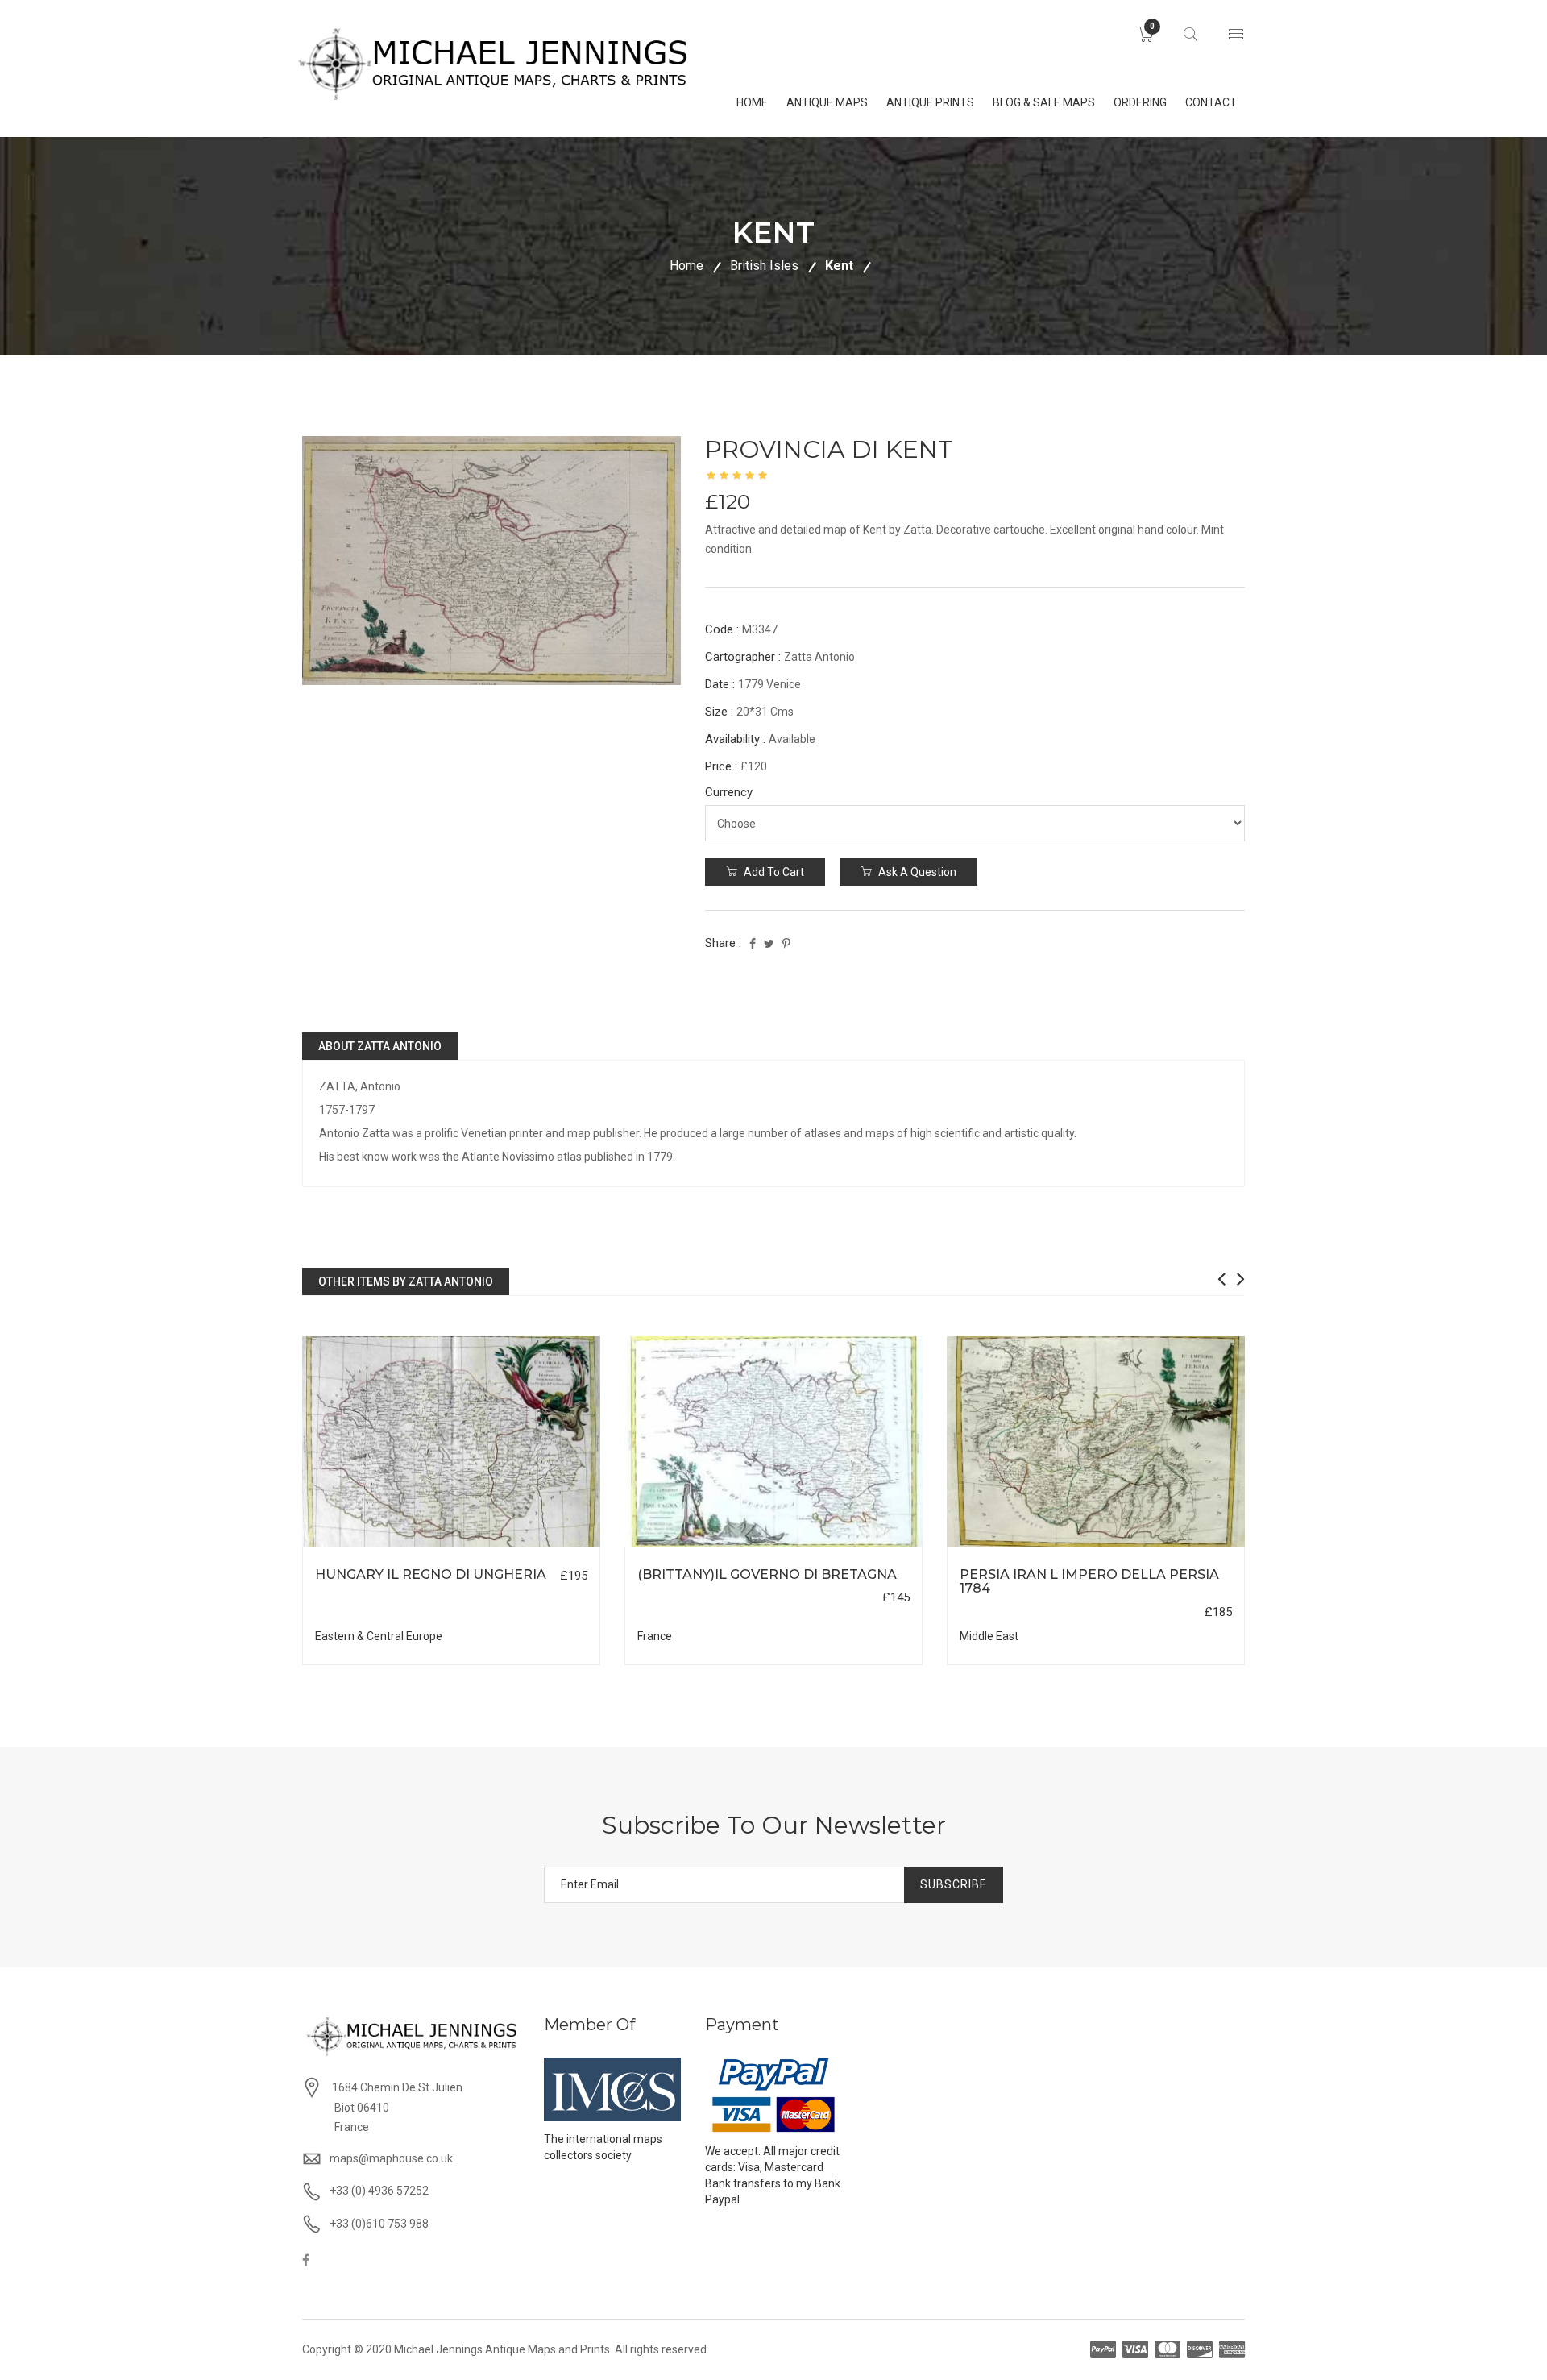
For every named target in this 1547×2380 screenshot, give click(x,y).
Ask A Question (916, 872)
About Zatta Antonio (380, 1046)
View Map (533, 1548)
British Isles (764, 266)
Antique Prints (930, 102)
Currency (729, 792)
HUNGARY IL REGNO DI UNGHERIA (431, 1574)
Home (686, 266)
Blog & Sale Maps (1044, 102)
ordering (1140, 102)
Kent (839, 266)
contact (1211, 102)
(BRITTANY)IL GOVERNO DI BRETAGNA (767, 1574)
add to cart (773, 872)
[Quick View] (452, 1442)
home (752, 102)
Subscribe (954, 1884)
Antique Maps (827, 102)
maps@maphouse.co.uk (391, 2158)
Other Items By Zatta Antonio (406, 1281)
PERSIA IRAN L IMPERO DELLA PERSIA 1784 (1089, 1582)
